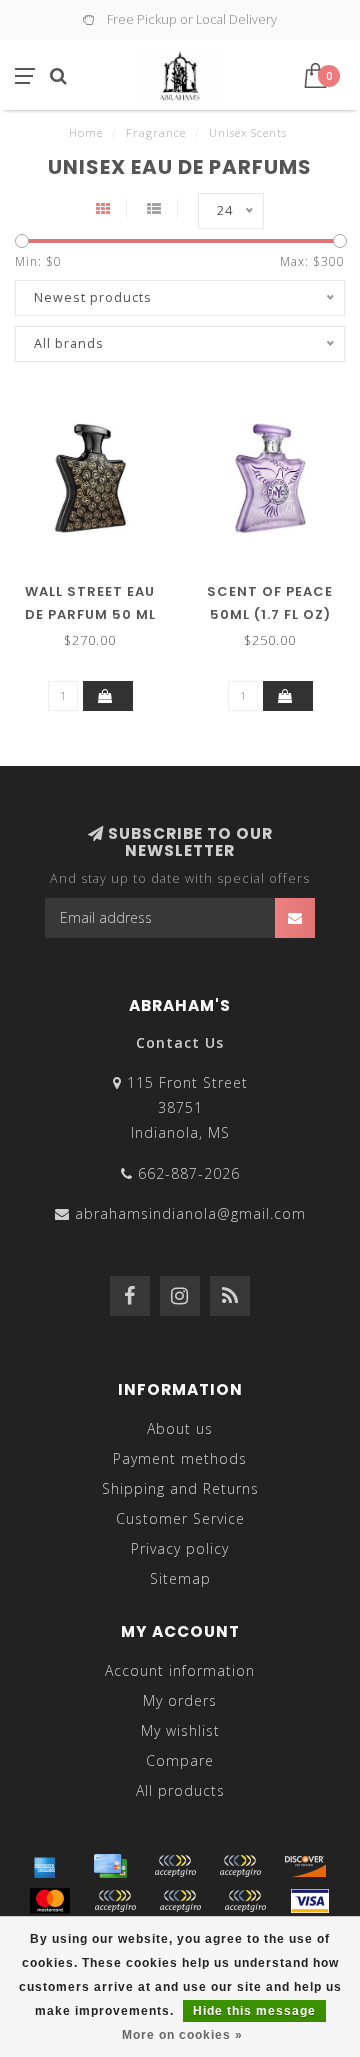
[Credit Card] (110, 1866)
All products (180, 1790)
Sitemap (180, 1578)
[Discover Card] (305, 1866)
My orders (180, 1700)
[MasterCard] (50, 1901)
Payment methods (180, 1458)
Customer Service (180, 1518)
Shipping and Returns (180, 1488)
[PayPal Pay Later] (180, 1901)
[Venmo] (245, 1901)
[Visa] (310, 1901)
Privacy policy (180, 1548)
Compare (180, 1760)
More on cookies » (182, 2035)
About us (180, 1428)
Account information (180, 1670)
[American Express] (45, 1866)
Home (86, 132)
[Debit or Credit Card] (175, 1866)
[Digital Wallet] (240, 1866)
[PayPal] (115, 1901)
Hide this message (254, 2011)
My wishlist (180, 1730)
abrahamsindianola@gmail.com (190, 1213)
